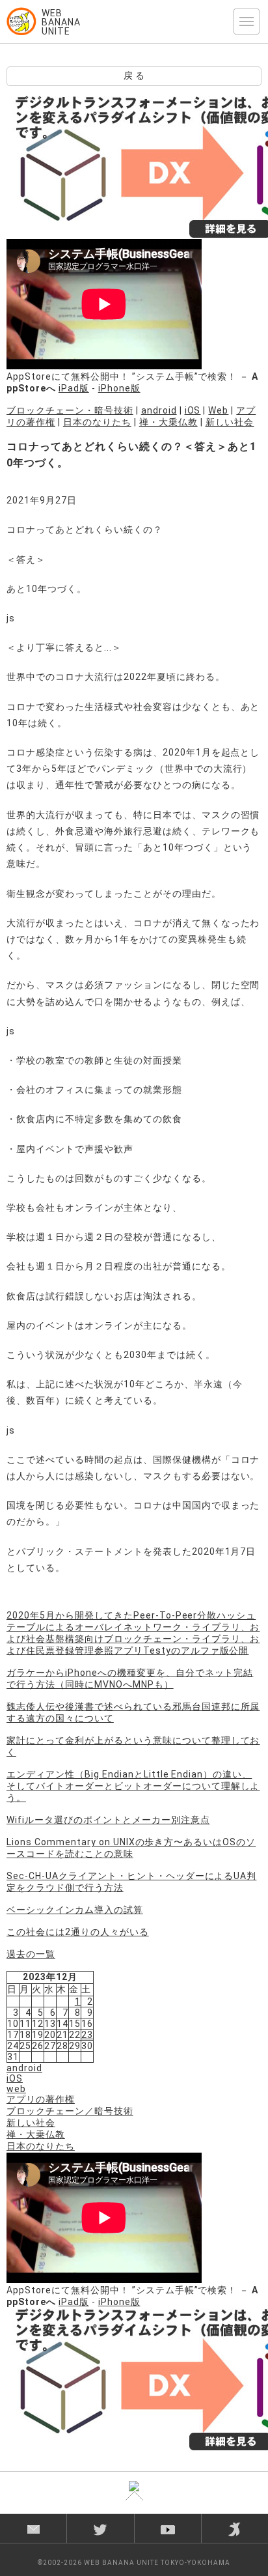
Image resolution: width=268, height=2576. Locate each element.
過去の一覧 (31, 1954)
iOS (193, 410)
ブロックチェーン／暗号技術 (70, 2111)
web (16, 2089)
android (159, 410)
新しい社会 (230, 422)
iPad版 (74, 388)
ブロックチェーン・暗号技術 (70, 410)
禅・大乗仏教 (168, 422)
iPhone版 (119, 388)
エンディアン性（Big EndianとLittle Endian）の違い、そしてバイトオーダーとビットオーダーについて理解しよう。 (133, 1786)
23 (87, 2035)
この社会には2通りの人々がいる (78, 1932)
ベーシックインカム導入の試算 (75, 1910)
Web (218, 410)
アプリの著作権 (41, 2099)
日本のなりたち (97, 422)
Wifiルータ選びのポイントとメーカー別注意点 (108, 1820)
